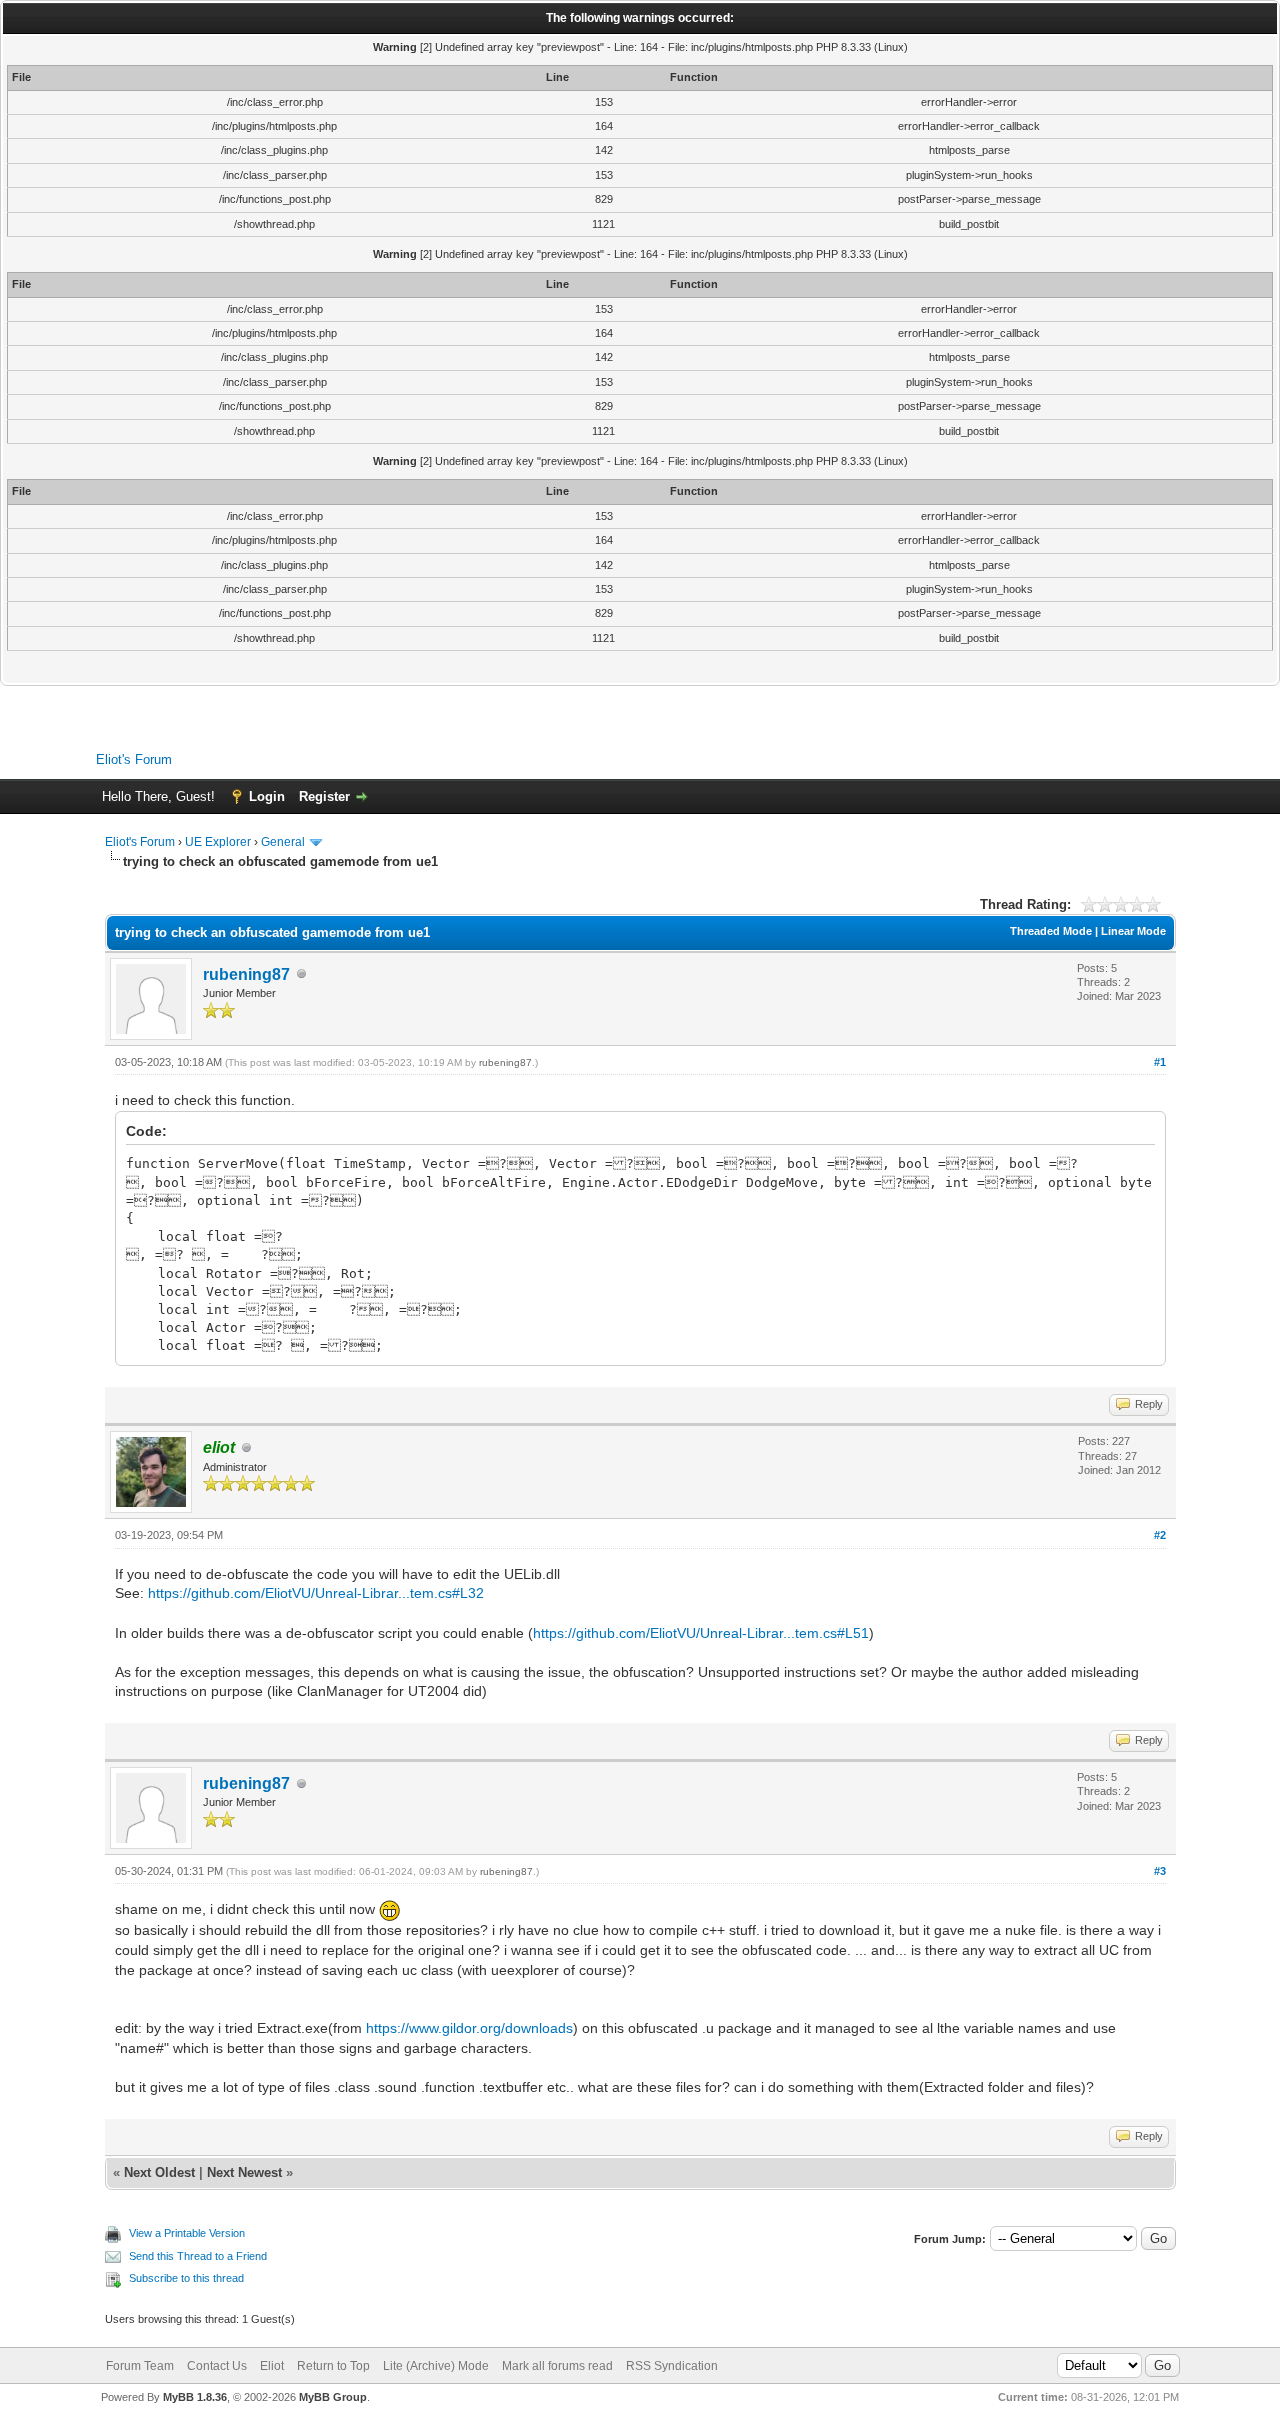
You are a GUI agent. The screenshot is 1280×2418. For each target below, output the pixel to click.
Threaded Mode (1051, 931)
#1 (1160, 1062)
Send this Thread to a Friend (198, 2256)
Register (324, 796)
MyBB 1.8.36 (195, 2397)
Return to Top (333, 2366)
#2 (1160, 1535)
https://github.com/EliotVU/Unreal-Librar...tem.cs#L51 (701, 1633)
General (283, 842)
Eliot (272, 2366)
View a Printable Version (187, 2233)
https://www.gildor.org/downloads (469, 2028)
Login (267, 796)
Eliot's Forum (134, 759)
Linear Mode (1133, 931)
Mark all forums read (557, 2366)
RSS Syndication (672, 2366)
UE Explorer (218, 842)
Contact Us (217, 2366)
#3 (1160, 1871)
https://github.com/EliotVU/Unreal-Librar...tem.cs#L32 (316, 1593)
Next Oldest (159, 2172)
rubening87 (246, 974)
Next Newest (244, 2172)
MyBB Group (333, 2397)
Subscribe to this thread (186, 2278)
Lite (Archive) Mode (436, 2366)
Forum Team (140, 2366)
